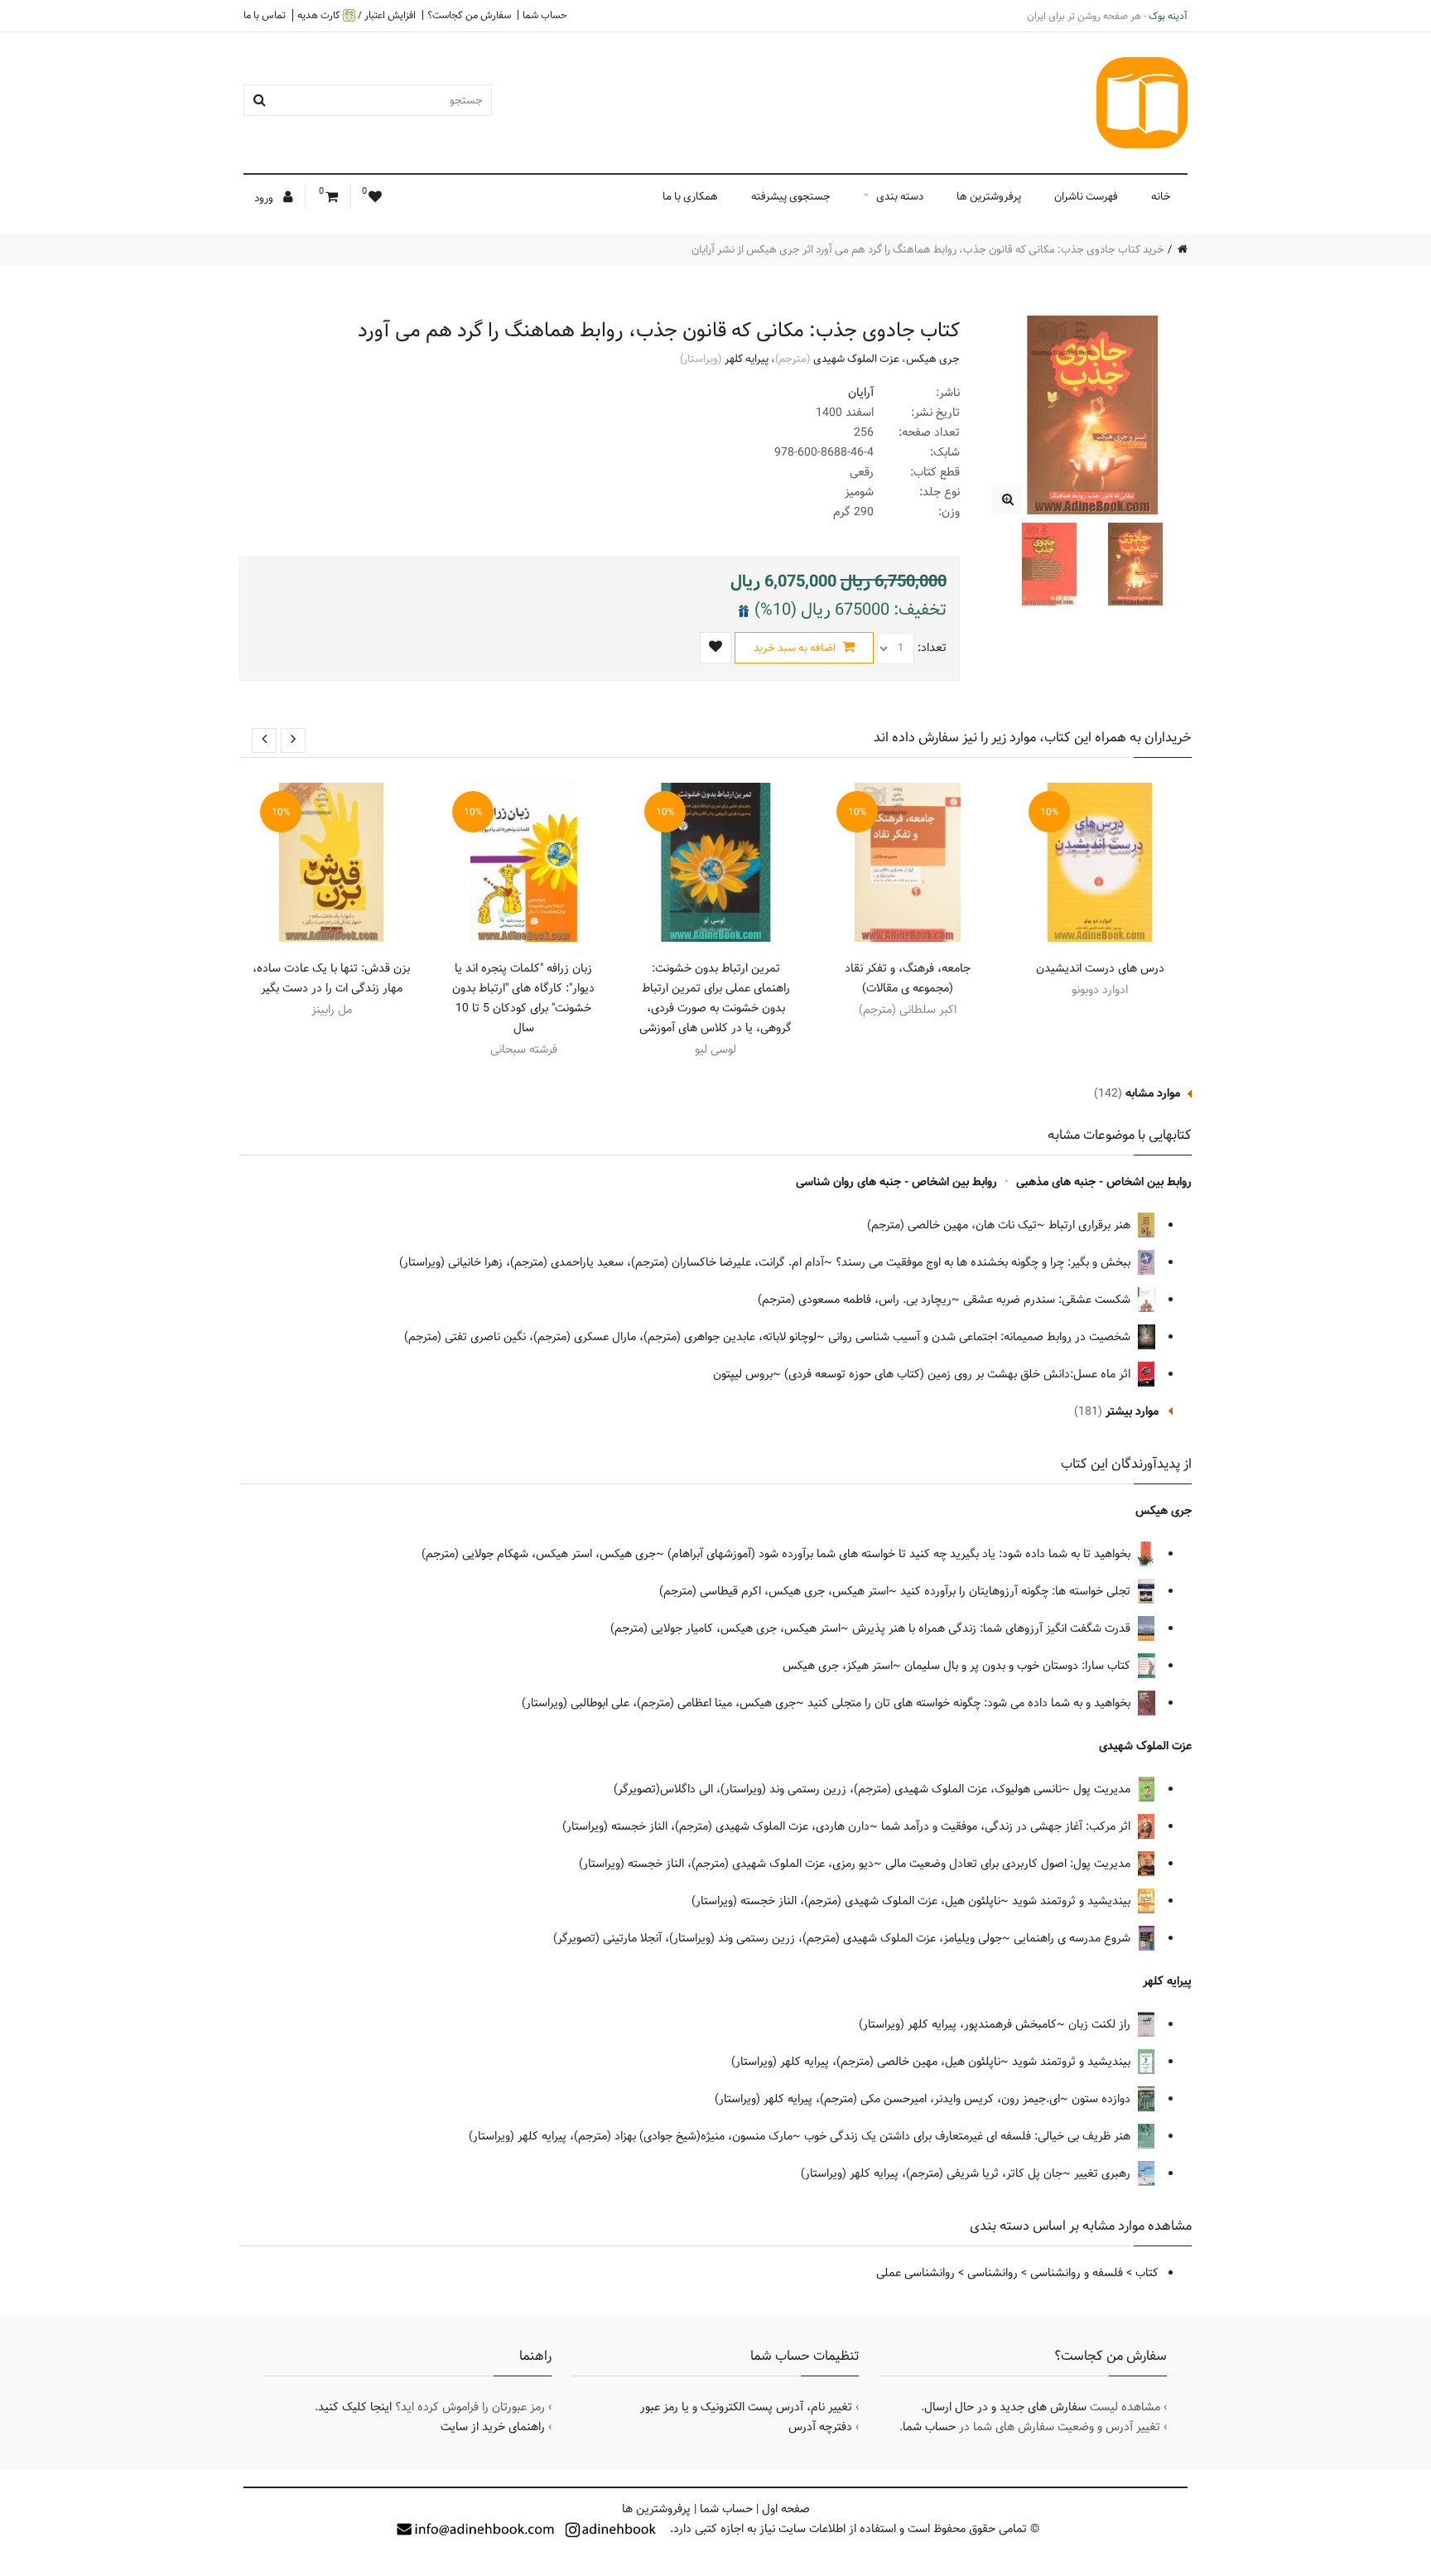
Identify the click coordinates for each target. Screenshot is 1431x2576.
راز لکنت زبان (1101, 2024)
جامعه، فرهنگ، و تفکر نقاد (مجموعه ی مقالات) (908, 978)
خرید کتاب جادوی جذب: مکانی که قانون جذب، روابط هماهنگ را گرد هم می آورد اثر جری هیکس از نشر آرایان (928, 249)
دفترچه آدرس (820, 2427)
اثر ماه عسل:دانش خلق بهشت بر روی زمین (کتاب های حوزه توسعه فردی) (959, 1374)
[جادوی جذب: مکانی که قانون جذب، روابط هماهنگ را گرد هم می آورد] (1007, 500)
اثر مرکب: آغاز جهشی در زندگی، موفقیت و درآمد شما (1007, 1826)
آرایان (861, 393)
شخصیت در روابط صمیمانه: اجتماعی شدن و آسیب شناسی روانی (981, 1337)
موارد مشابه (1153, 1093)
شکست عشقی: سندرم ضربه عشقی (1048, 1300)
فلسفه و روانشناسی (1077, 2273)
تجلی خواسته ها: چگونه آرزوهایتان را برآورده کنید (1017, 1591)
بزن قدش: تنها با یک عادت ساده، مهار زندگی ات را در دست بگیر (331, 978)
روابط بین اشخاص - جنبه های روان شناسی (896, 1182)
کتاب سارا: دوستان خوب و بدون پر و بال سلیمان (1019, 1666)
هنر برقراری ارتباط (1091, 1225)
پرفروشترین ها (989, 196)
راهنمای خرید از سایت (493, 2427)
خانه (1161, 196)
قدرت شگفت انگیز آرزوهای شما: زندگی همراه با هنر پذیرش (993, 1628)
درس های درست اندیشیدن (1100, 968)
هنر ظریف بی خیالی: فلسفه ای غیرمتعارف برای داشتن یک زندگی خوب (969, 2136)
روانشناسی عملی (915, 2273)
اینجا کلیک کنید (355, 2407)
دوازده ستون (1103, 2099)
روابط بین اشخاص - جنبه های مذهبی (1104, 1182)
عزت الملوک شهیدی (856, 359)
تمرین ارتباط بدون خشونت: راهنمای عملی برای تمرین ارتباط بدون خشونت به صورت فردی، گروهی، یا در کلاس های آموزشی (715, 998)
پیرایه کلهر (747, 359)
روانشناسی (993, 2273)
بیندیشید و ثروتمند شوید (1073, 1901)
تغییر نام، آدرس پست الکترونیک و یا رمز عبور (746, 2407)
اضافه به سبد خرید (796, 648)
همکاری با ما (690, 196)
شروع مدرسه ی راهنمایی (1074, 1938)
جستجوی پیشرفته (791, 196)
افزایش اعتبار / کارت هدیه (357, 15)
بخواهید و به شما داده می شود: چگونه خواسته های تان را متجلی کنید (971, 1703)
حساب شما (545, 15)
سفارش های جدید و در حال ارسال (1005, 2407)
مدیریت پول (1103, 1789)
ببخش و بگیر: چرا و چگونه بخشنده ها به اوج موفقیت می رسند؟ (985, 1262)
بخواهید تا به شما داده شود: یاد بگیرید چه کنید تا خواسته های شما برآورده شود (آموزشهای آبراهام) (901, 1554)
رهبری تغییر (1104, 2173)
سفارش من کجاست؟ (469, 15)
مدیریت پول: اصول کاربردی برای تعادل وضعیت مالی (1009, 1864)
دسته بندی (900, 196)
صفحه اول (786, 2509)
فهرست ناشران (1086, 196)
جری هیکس (933, 359)
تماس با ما (265, 15)
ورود (265, 198)
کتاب (1147, 2273)
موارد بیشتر (1132, 1411)
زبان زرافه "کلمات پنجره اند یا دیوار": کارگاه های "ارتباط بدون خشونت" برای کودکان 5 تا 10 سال (523, 998)
